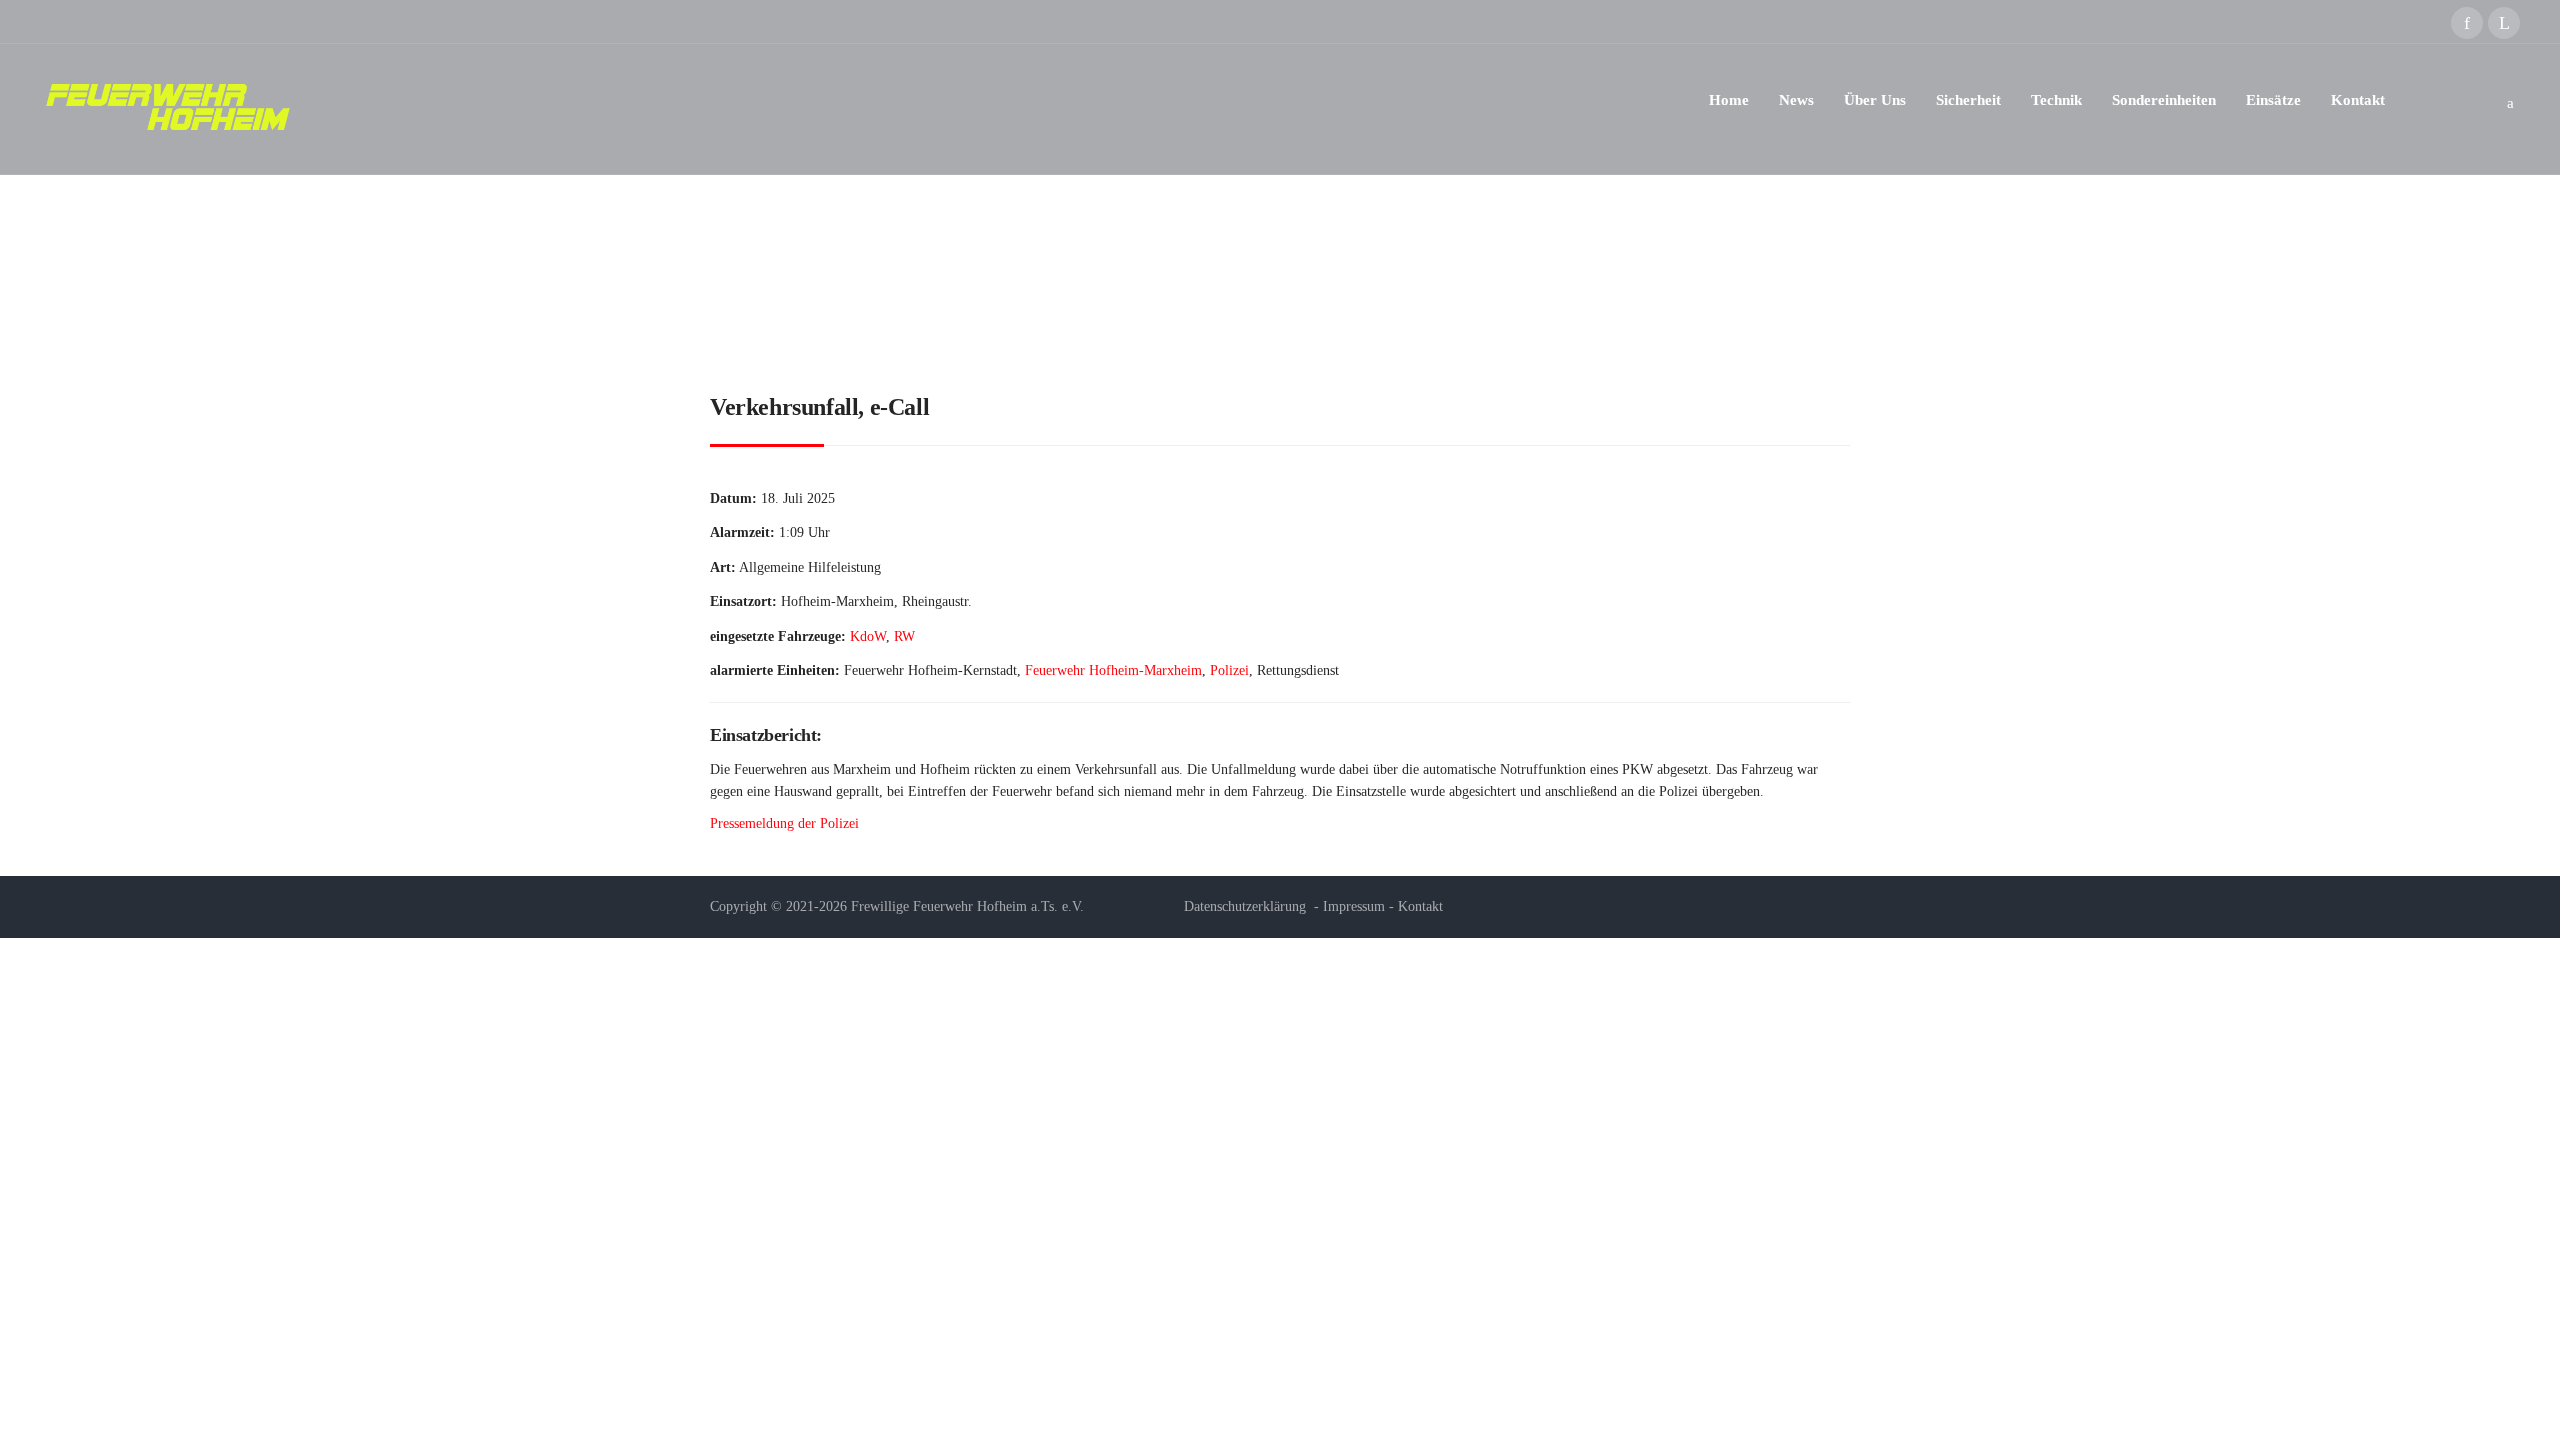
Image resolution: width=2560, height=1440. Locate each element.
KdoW (868, 636)
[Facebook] (2467, 23)
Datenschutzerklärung (1245, 906)
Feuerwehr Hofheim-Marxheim (1113, 670)
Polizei (1229, 670)
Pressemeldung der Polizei (784, 823)
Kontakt (1420, 906)
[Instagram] (2504, 23)
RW (904, 636)
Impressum (1354, 906)
